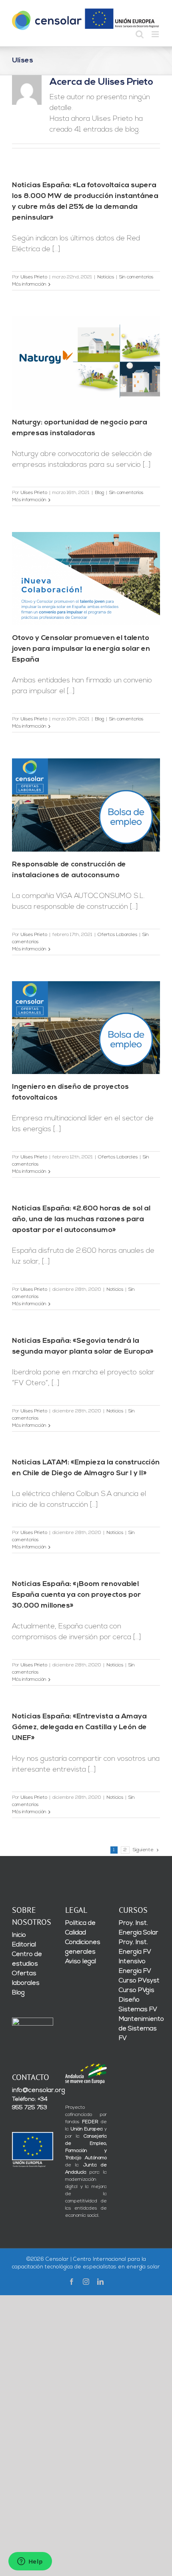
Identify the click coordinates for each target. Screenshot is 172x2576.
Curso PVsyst (139, 1981)
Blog (99, 493)
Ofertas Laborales (117, 935)
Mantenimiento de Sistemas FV (139, 2029)
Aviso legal (81, 1962)
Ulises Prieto (34, 277)
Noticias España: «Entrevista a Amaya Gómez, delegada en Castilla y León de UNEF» (79, 1728)
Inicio (19, 1935)
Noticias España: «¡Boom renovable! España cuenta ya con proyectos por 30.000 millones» (76, 1595)
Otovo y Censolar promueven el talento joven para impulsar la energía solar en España (81, 649)
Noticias (106, 277)
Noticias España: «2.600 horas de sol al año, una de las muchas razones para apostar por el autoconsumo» (81, 1220)
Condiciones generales (83, 1947)
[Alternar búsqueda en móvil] (140, 34)
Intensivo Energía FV (135, 1966)
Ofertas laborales (26, 1978)
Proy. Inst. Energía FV (135, 1947)
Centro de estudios (27, 1959)
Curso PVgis (137, 1990)
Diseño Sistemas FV (138, 2005)
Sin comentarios (136, 277)
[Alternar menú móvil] (156, 34)
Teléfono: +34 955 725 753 (30, 2104)
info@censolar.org (33, 2090)
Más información (29, 284)
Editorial (24, 1945)
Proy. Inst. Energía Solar (139, 1928)
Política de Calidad (80, 1928)
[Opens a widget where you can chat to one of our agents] (30, 2562)
